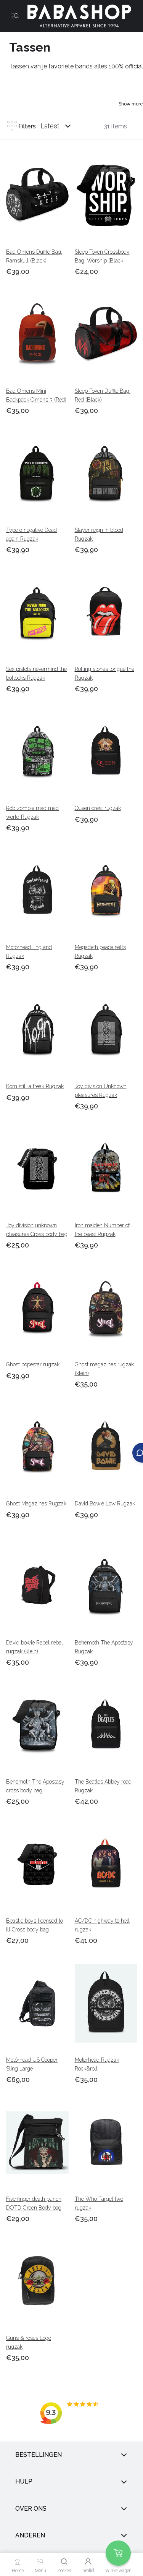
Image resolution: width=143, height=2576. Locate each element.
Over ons (31, 2509)
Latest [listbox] (50, 126)
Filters (27, 126)
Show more (131, 104)
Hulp (24, 2482)
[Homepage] (76, 16)
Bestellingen (39, 2455)
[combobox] (63, 126)
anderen (30, 2535)
